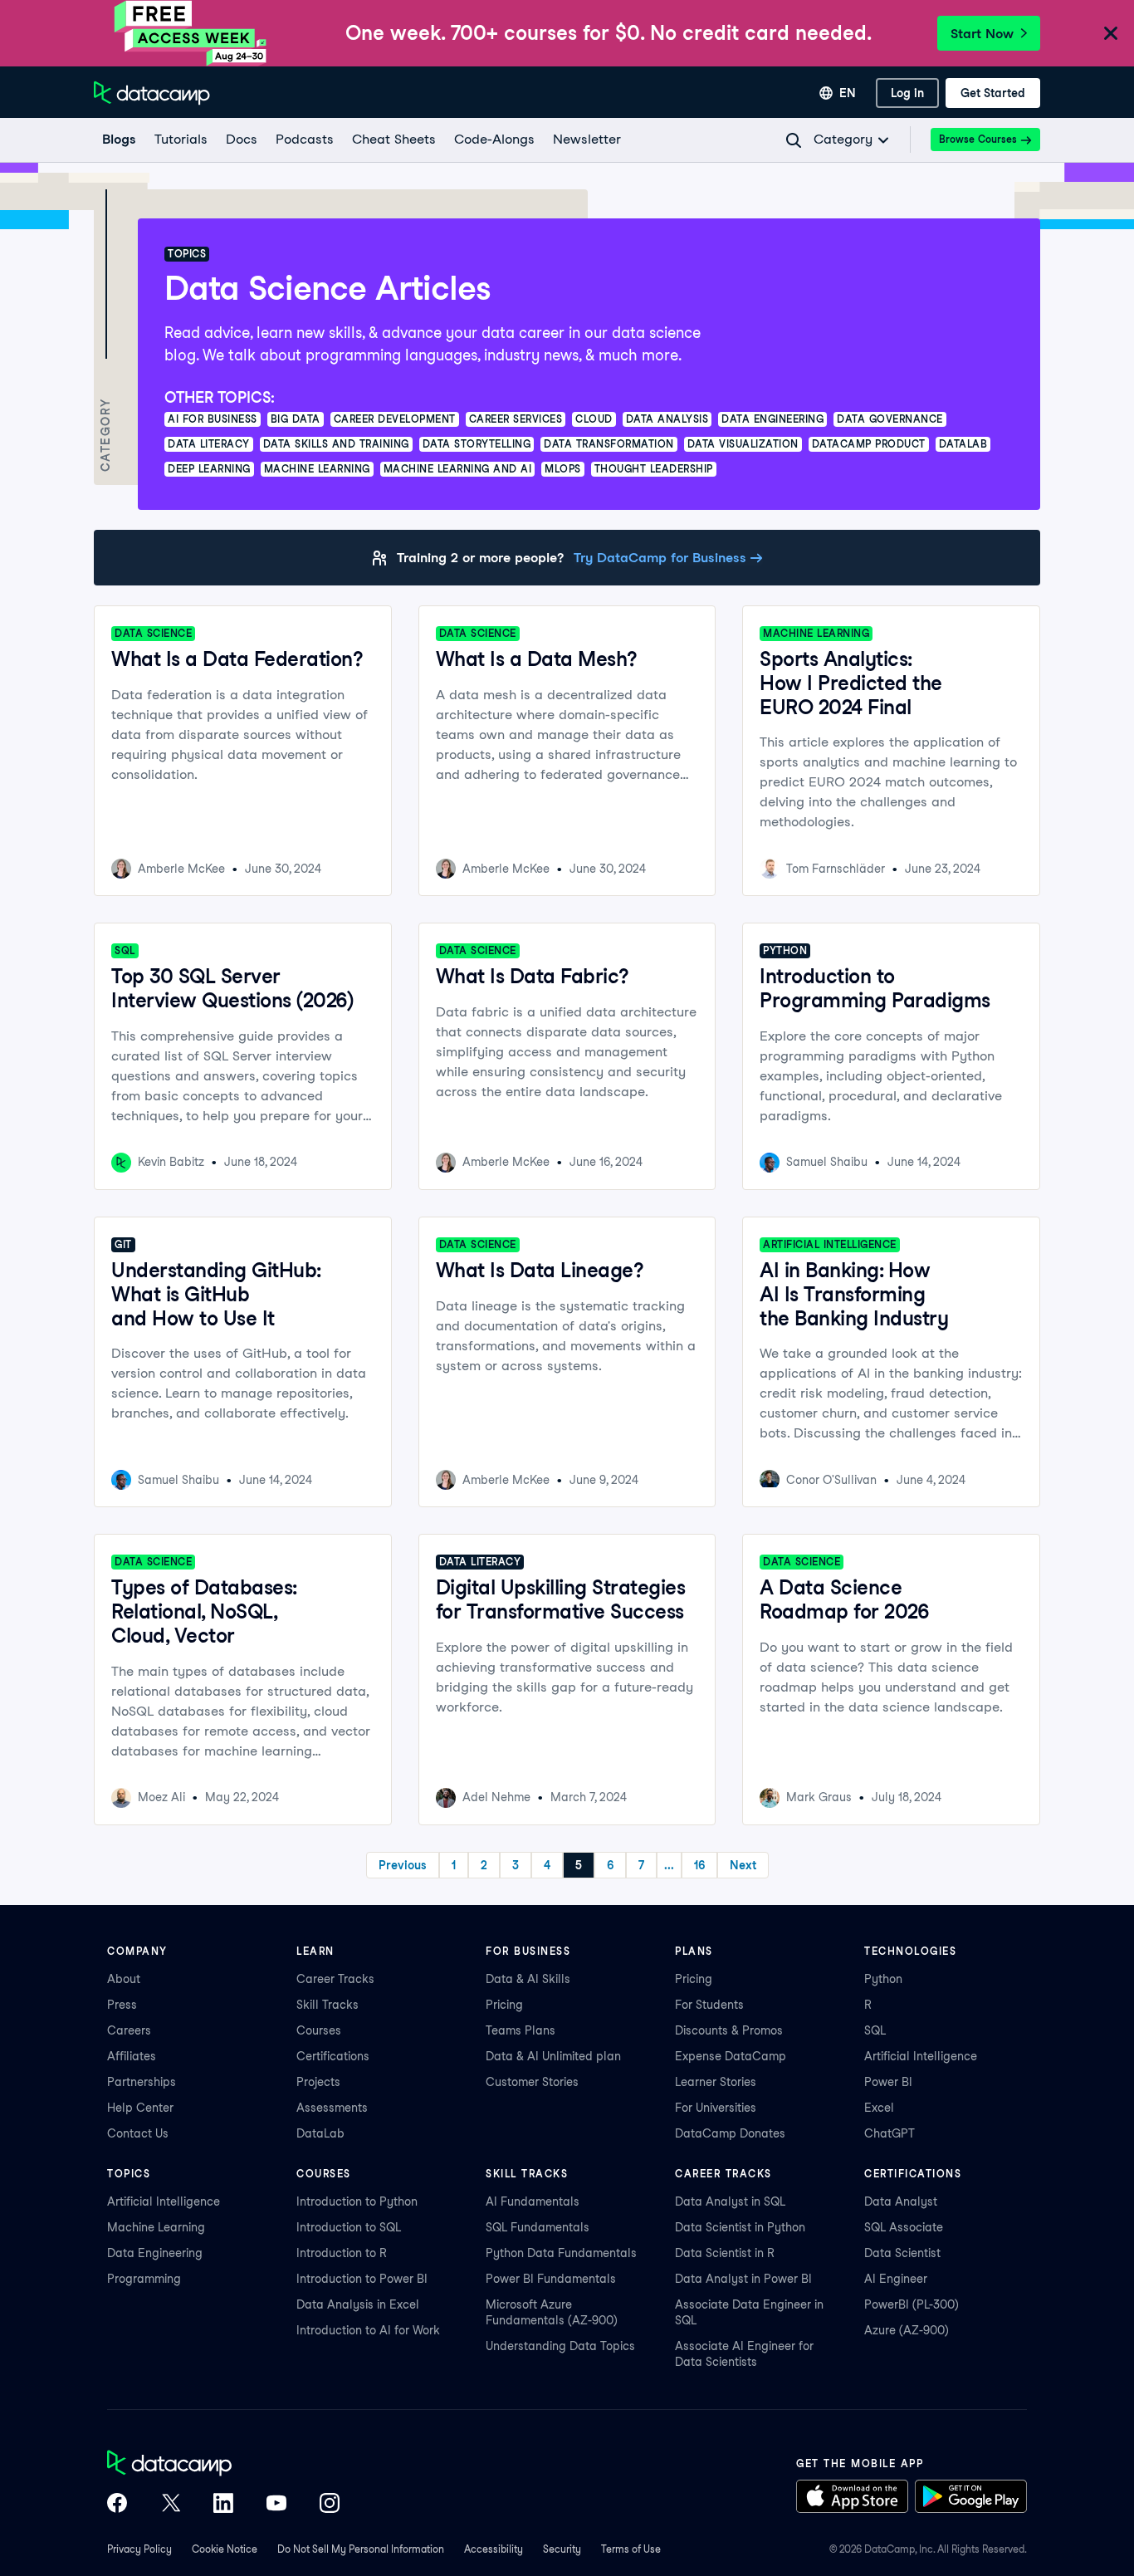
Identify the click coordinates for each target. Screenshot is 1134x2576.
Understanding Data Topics (560, 2346)
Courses (319, 2030)
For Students (709, 2005)
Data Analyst (901, 2201)
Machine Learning (156, 2227)
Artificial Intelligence (921, 2056)
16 (699, 1865)
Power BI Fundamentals (551, 2279)
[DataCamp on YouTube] (276, 2505)
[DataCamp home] (223, 2465)
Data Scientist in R (725, 2253)
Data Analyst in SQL (730, 2201)
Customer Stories (532, 2082)
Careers (129, 2030)
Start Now (982, 34)
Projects (318, 2082)
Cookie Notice (225, 2549)
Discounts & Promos (729, 2030)
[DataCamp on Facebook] (117, 2505)
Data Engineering (155, 2253)
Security (562, 2549)
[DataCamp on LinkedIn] (223, 2505)
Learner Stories (716, 2082)
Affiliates (132, 2056)
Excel (879, 2108)
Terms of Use (631, 2549)
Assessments (332, 2108)
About (124, 1979)
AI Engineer (896, 2279)
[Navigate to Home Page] (152, 93)
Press (122, 2005)
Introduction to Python (357, 2201)
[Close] (1111, 34)
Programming (144, 2279)
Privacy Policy (139, 2549)
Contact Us (138, 2133)
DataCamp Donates (730, 2133)
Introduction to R (342, 2253)
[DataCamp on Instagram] (330, 2505)
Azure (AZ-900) (907, 2330)
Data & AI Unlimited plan (553, 2056)
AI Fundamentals (533, 2201)
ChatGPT (890, 2133)
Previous (403, 1865)
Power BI (888, 2082)
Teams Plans (521, 2030)
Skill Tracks (327, 2005)
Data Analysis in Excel (358, 2304)
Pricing (504, 2005)
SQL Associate (904, 2227)
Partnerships (142, 2082)
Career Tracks (335, 1979)
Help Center (140, 2108)
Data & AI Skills (528, 1979)
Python (883, 1979)
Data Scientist (902, 2253)
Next (743, 1865)
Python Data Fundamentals (561, 2253)
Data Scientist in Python (740, 2227)
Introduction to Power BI (362, 2279)
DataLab (320, 2133)
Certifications (333, 2056)
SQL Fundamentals (538, 2227)
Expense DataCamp (731, 2056)
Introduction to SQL (349, 2227)
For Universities (716, 2108)
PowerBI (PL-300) (912, 2304)
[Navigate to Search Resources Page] (794, 140)
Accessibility (494, 2549)
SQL (875, 2030)
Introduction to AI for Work (368, 2330)
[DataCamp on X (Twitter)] (170, 2505)
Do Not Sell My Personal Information (361, 2549)
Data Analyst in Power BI (743, 2279)
